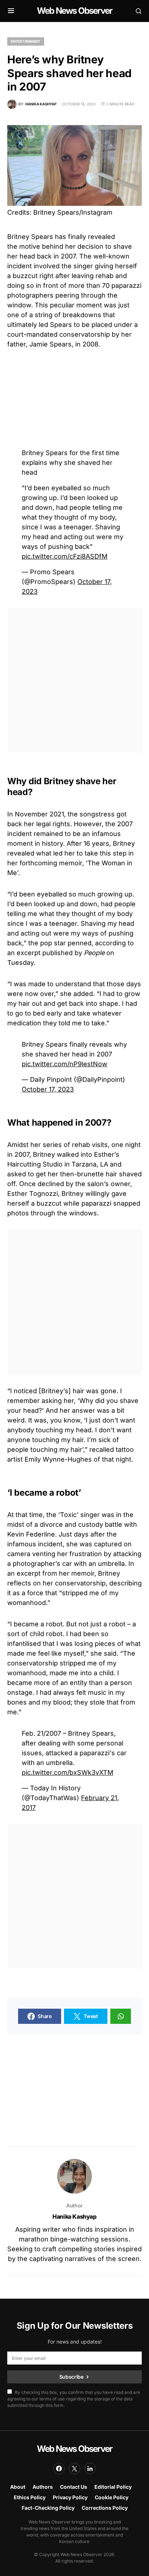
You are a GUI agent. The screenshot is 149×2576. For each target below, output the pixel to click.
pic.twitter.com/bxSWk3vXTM (67, 1772)
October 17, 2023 (48, 1089)
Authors (43, 2487)
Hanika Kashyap (74, 2216)
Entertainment (26, 41)
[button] (11, 11)
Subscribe (71, 2377)
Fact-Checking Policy (48, 2508)
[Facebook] (59, 2468)
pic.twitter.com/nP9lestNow (65, 1064)
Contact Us (74, 2487)
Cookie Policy (112, 2497)
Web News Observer (74, 11)
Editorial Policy (113, 2487)
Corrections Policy (105, 2508)
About (18, 2487)
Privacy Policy (70, 2497)
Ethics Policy (30, 2497)
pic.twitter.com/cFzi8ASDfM (65, 556)
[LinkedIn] (90, 2468)
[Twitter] (74, 2468)
